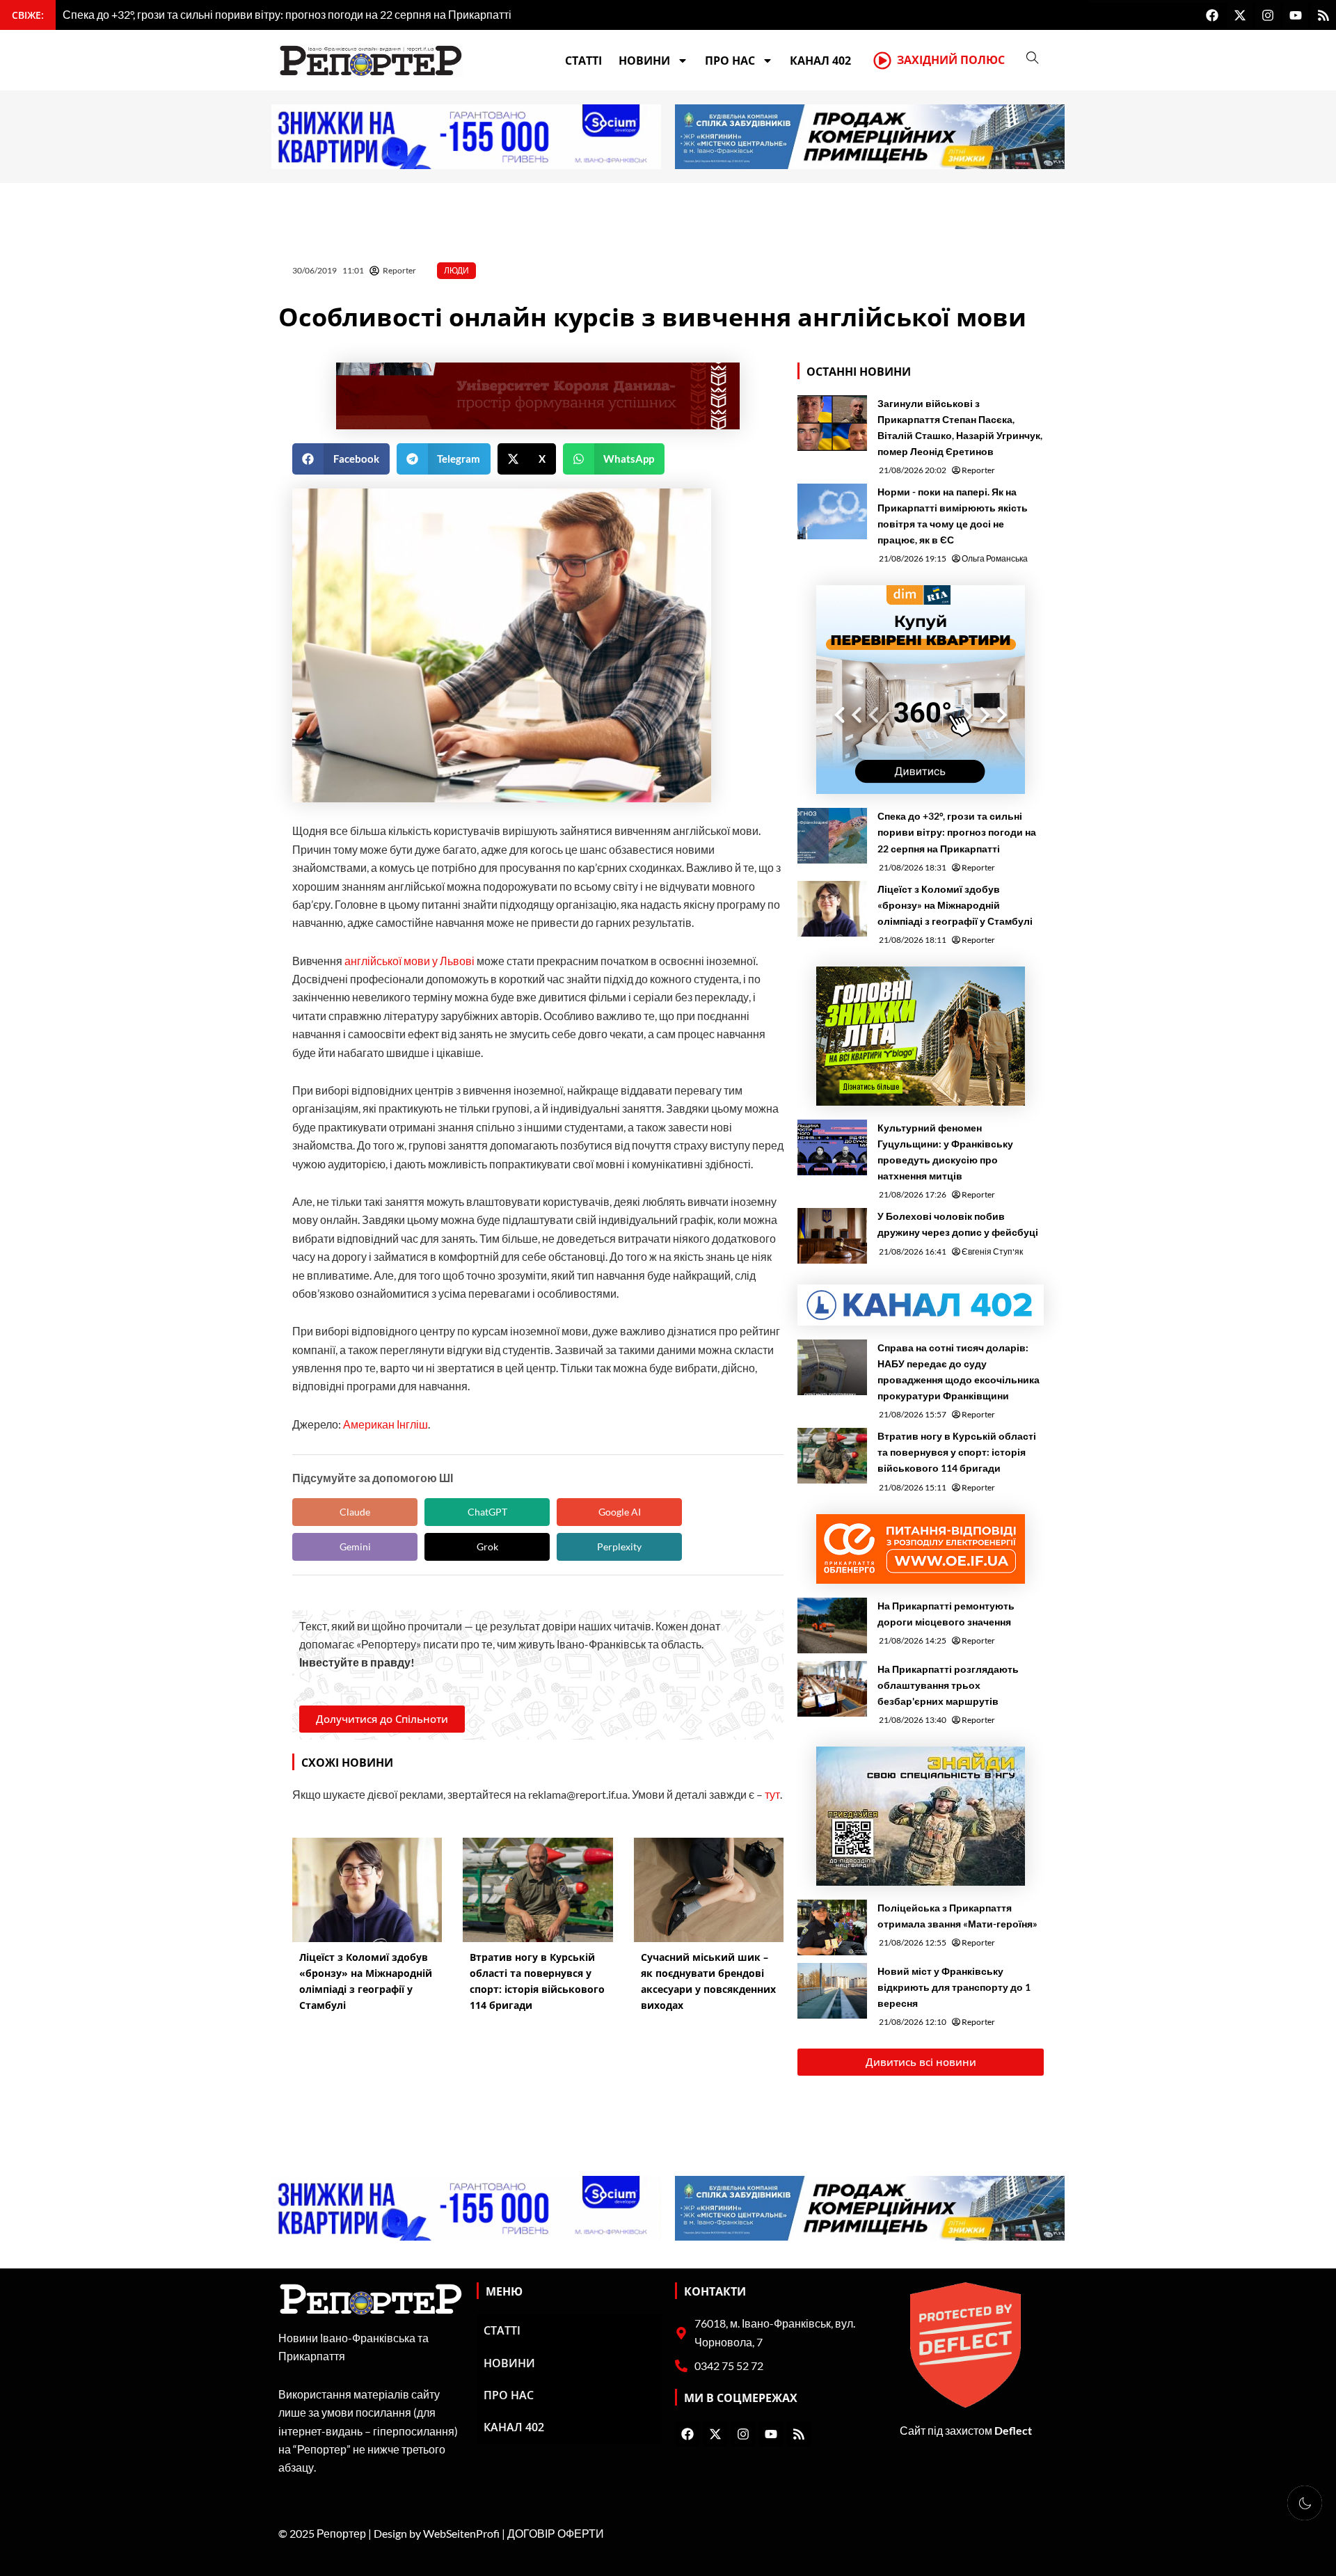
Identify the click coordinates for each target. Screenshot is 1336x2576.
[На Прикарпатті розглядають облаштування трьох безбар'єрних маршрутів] (832, 1689)
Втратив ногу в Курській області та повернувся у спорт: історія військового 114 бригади (957, 1452)
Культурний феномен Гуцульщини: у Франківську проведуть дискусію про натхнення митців (945, 1152)
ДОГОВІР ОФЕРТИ (556, 2533)
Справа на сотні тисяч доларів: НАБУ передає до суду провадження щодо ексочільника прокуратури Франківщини (959, 1372)
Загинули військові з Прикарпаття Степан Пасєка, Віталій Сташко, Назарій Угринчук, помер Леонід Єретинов (960, 427)
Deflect (1013, 2430)
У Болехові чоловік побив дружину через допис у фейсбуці (958, 1224)
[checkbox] (1305, 2503)
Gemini (355, 1547)
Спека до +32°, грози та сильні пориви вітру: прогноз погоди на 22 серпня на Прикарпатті (957, 832)
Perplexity (619, 1547)
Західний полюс (951, 60)
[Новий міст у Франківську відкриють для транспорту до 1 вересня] (832, 1991)
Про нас (730, 61)
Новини (644, 61)
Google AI (620, 1512)
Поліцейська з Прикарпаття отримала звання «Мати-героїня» (957, 1916)
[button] (341, 459)
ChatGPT (487, 1512)
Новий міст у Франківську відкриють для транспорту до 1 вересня (954, 1987)
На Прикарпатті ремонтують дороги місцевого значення (946, 1614)
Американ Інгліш (385, 1424)
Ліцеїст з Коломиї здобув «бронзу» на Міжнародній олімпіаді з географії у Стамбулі (955, 905)
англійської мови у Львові (409, 961)
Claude (355, 1512)
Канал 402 (820, 61)
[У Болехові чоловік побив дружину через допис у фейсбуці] (832, 1236)
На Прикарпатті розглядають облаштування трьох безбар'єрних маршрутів (948, 1685)
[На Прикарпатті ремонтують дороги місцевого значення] (832, 1625)
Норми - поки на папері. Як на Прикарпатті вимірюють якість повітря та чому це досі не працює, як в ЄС (953, 516)
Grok (487, 1547)
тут (772, 1794)
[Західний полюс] (882, 61)
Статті (583, 61)
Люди (456, 270)
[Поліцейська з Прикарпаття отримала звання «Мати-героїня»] (832, 1927)
